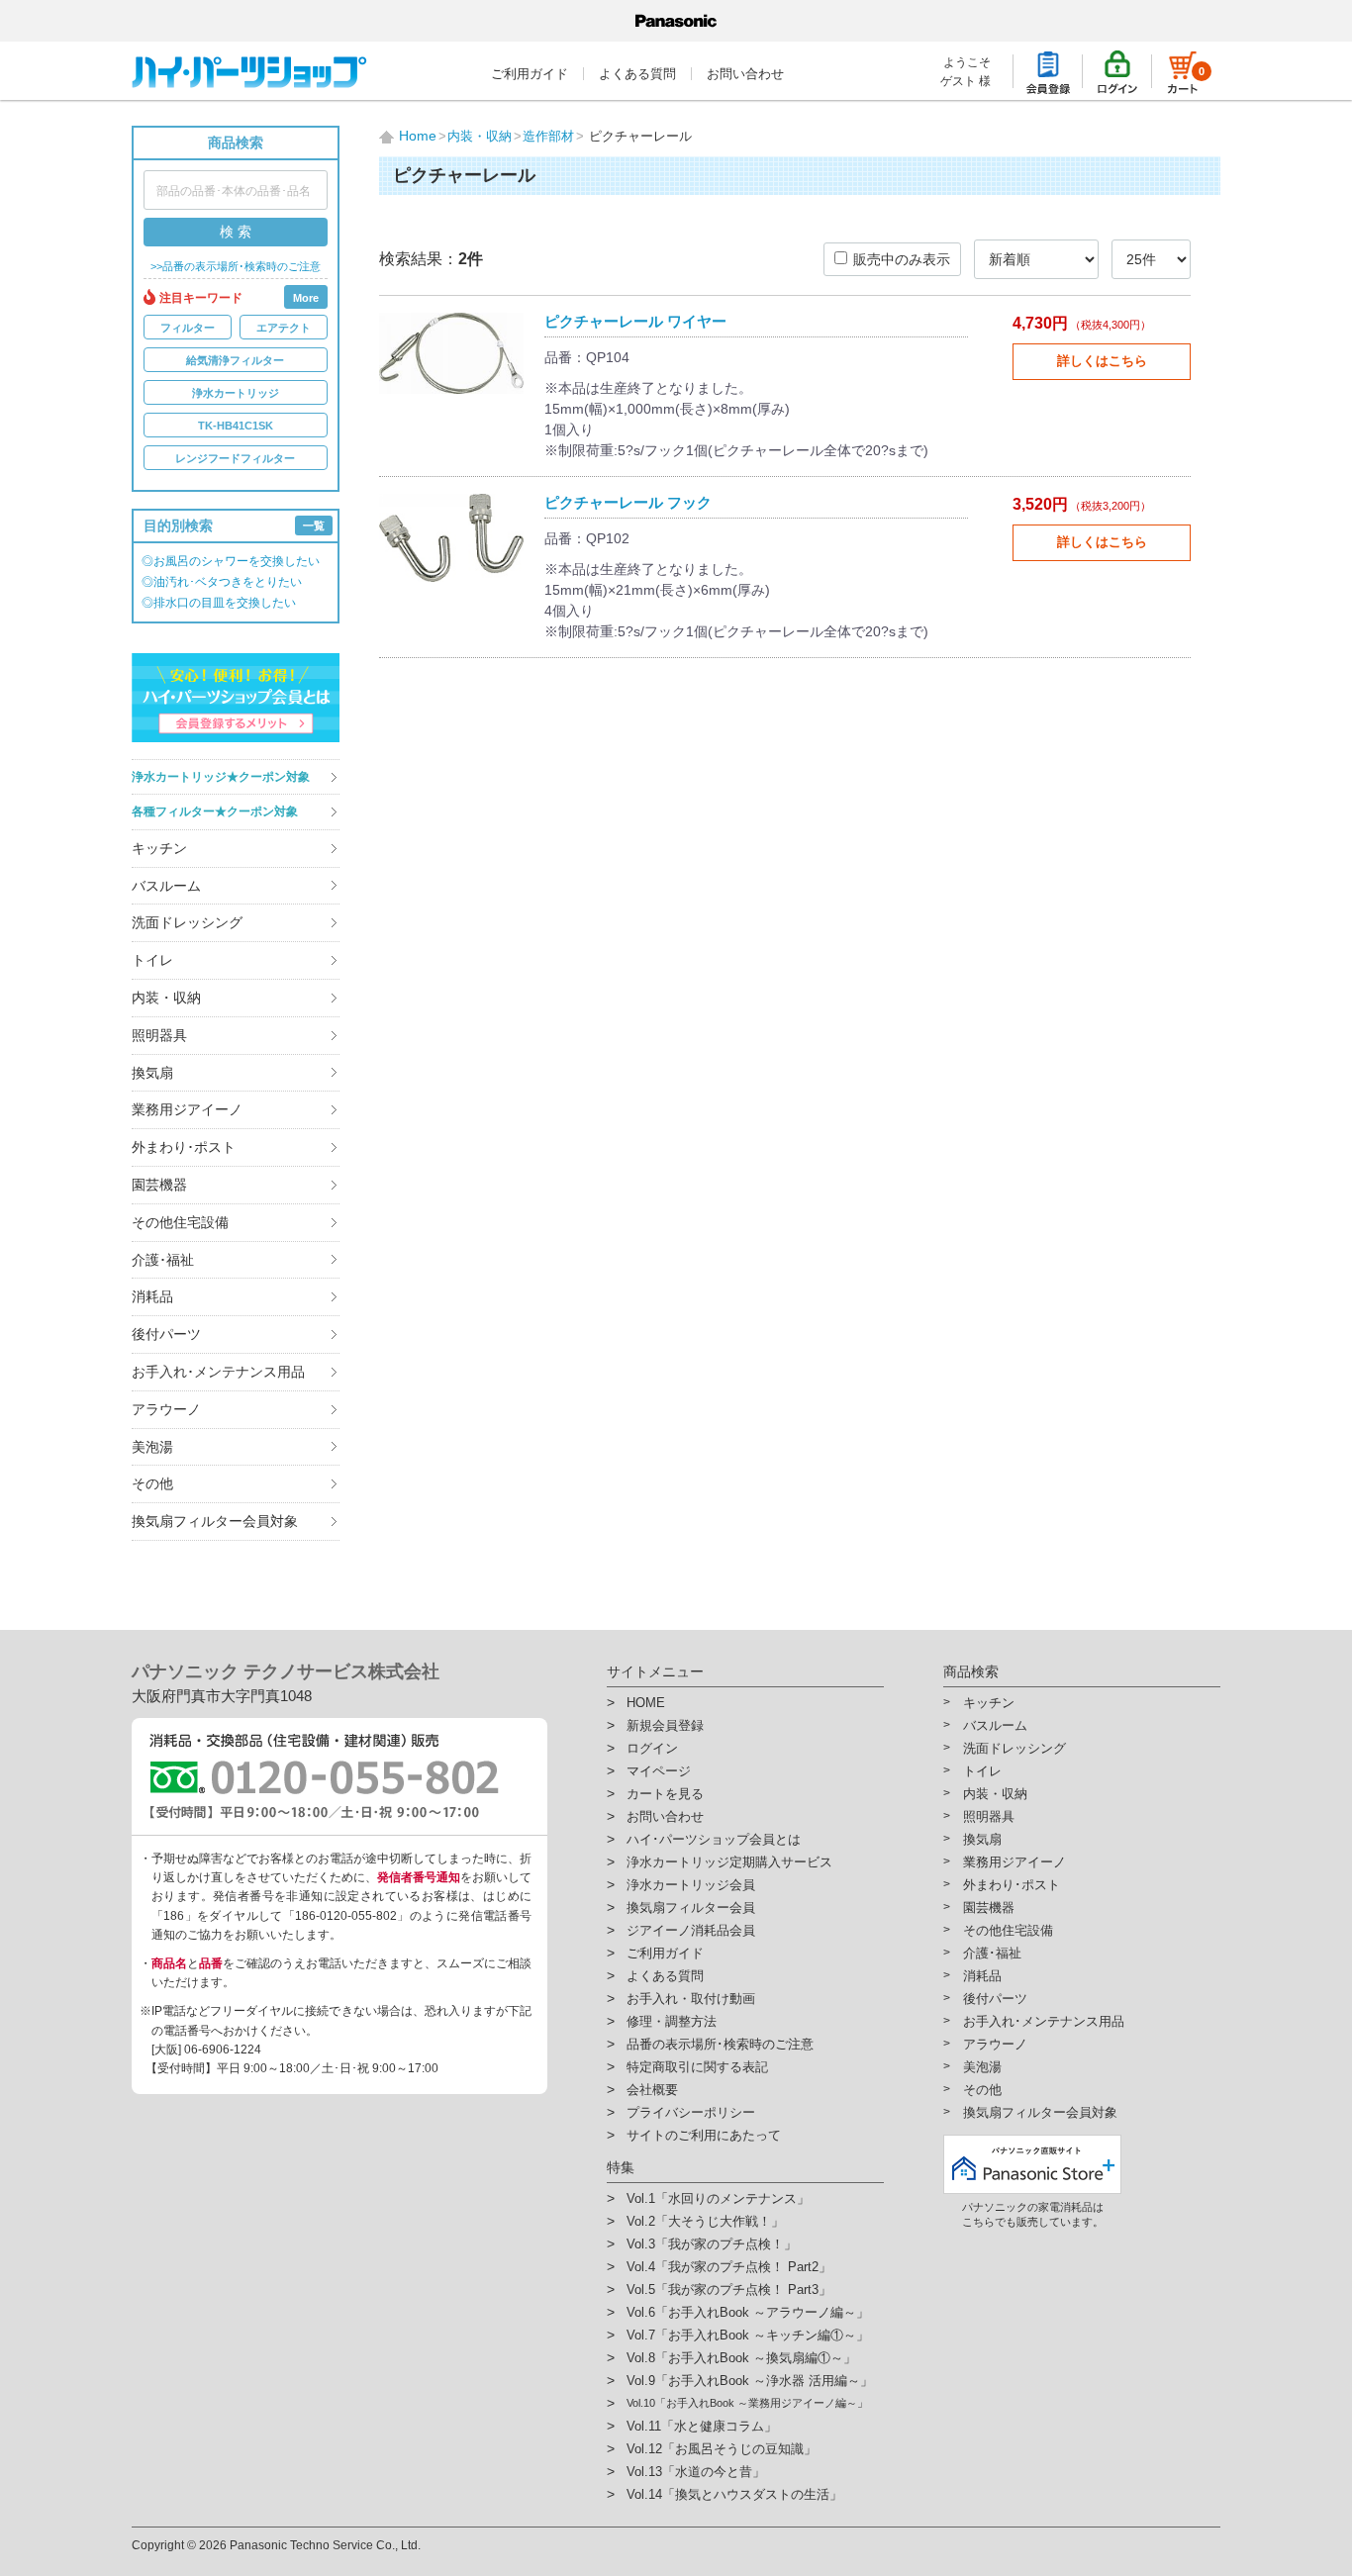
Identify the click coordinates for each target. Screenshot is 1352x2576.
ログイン (652, 1748)
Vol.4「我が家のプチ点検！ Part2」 (729, 2267)
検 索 (236, 232)
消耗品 (152, 1296)
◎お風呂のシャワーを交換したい (231, 561)
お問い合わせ (745, 74)
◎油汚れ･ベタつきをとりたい (222, 582)
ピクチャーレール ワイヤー (635, 321)
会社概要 (652, 2090)
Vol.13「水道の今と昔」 (696, 2472)
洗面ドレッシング (187, 922)
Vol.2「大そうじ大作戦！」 (705, 2221)
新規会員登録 (665, 1725)
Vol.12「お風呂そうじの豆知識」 (722, 2449)
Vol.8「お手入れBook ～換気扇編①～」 (741, 2358)
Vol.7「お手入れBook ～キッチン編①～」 (748, 2335)
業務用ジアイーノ (187, 1109)
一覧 (314, 525)
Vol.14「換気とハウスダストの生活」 (734, 2494)
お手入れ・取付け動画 (691, 1999)
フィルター (188, 328)
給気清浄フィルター (235, 360)
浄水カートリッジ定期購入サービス (729, 1862)
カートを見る (665, 1794)
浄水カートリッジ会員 (691, 1885)
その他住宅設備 (180, 1222)
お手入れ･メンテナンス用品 (218, 1372)
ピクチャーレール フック (628, 502)
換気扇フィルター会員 (691, 1908)
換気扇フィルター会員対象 (215, 1521)
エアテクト (284, 328)
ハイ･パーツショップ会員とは (714, 1839)
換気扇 (152, 1073)
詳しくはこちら (1102, 361)
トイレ (152, 960)
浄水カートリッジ (236, 393)
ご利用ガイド (530, 74)
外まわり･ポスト (184, 1147)
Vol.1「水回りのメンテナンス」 (718, 2198)
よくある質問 (637, 74)
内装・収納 (166, 998)
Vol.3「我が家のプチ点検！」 (712, 2244)
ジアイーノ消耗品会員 (691, 1930)
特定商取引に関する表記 (697, 2067)
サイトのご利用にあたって (704, 2135)
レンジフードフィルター (235, 458)
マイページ (659, 1771)
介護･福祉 (163, 1260)
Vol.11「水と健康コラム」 (702, 2426)
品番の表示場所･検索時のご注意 (720, 2044)
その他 (152, 1483)
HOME (646, 1703)
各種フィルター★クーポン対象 (215, 811)
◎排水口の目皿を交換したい (219, 603)
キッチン (159, 848)
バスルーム (166, 886)
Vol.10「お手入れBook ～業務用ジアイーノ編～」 (747, 2403)
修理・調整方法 (672, 2021)
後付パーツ (166, 1334)
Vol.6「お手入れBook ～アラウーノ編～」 (748, 2312)
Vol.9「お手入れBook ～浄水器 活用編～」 (750, 2381)
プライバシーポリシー (691, 2112)
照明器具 (159, 1035)
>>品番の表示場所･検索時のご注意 (236, 267)
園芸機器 (159, 1185)
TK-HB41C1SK (236, 426)
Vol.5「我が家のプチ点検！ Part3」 (729, 2290)
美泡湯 (152, 1447)
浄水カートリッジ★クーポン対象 (221, 777)
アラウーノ (166, 1409)
